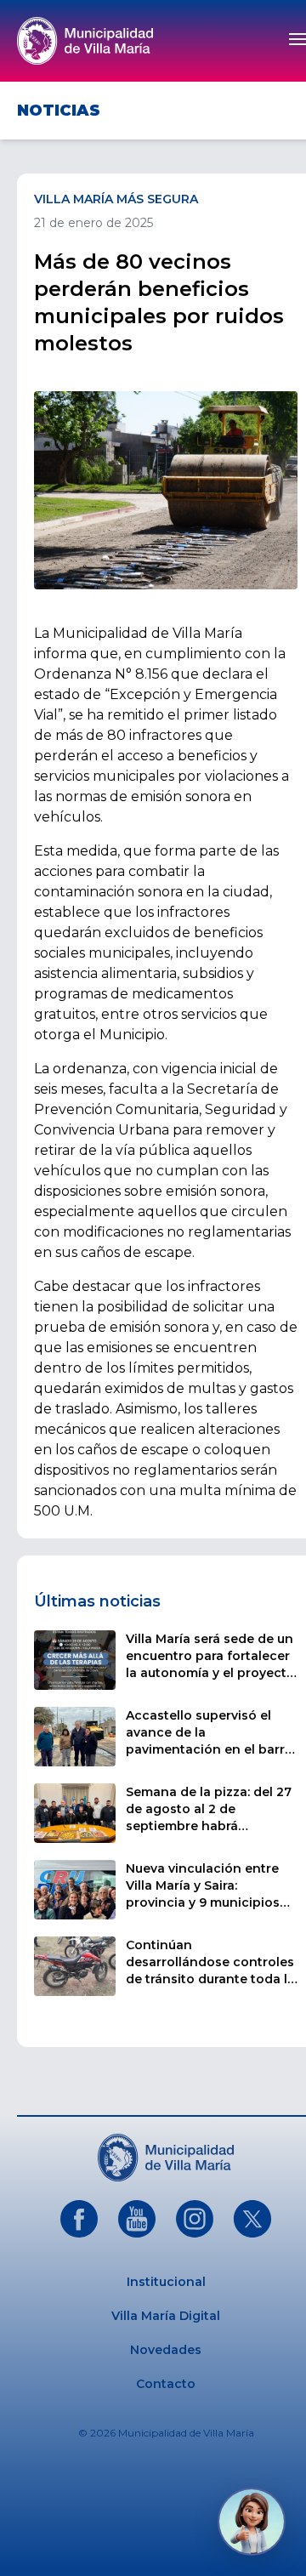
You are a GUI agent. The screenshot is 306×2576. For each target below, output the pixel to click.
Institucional (166, 2282)
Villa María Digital (166, 2316)
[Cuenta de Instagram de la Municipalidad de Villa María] (195, 2219)
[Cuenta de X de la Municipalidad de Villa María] (252, 2219)
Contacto (166, 2384)
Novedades (166, 2350)
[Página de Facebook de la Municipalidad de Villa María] (79, 2219)
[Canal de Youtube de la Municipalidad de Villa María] (137, 2219)
